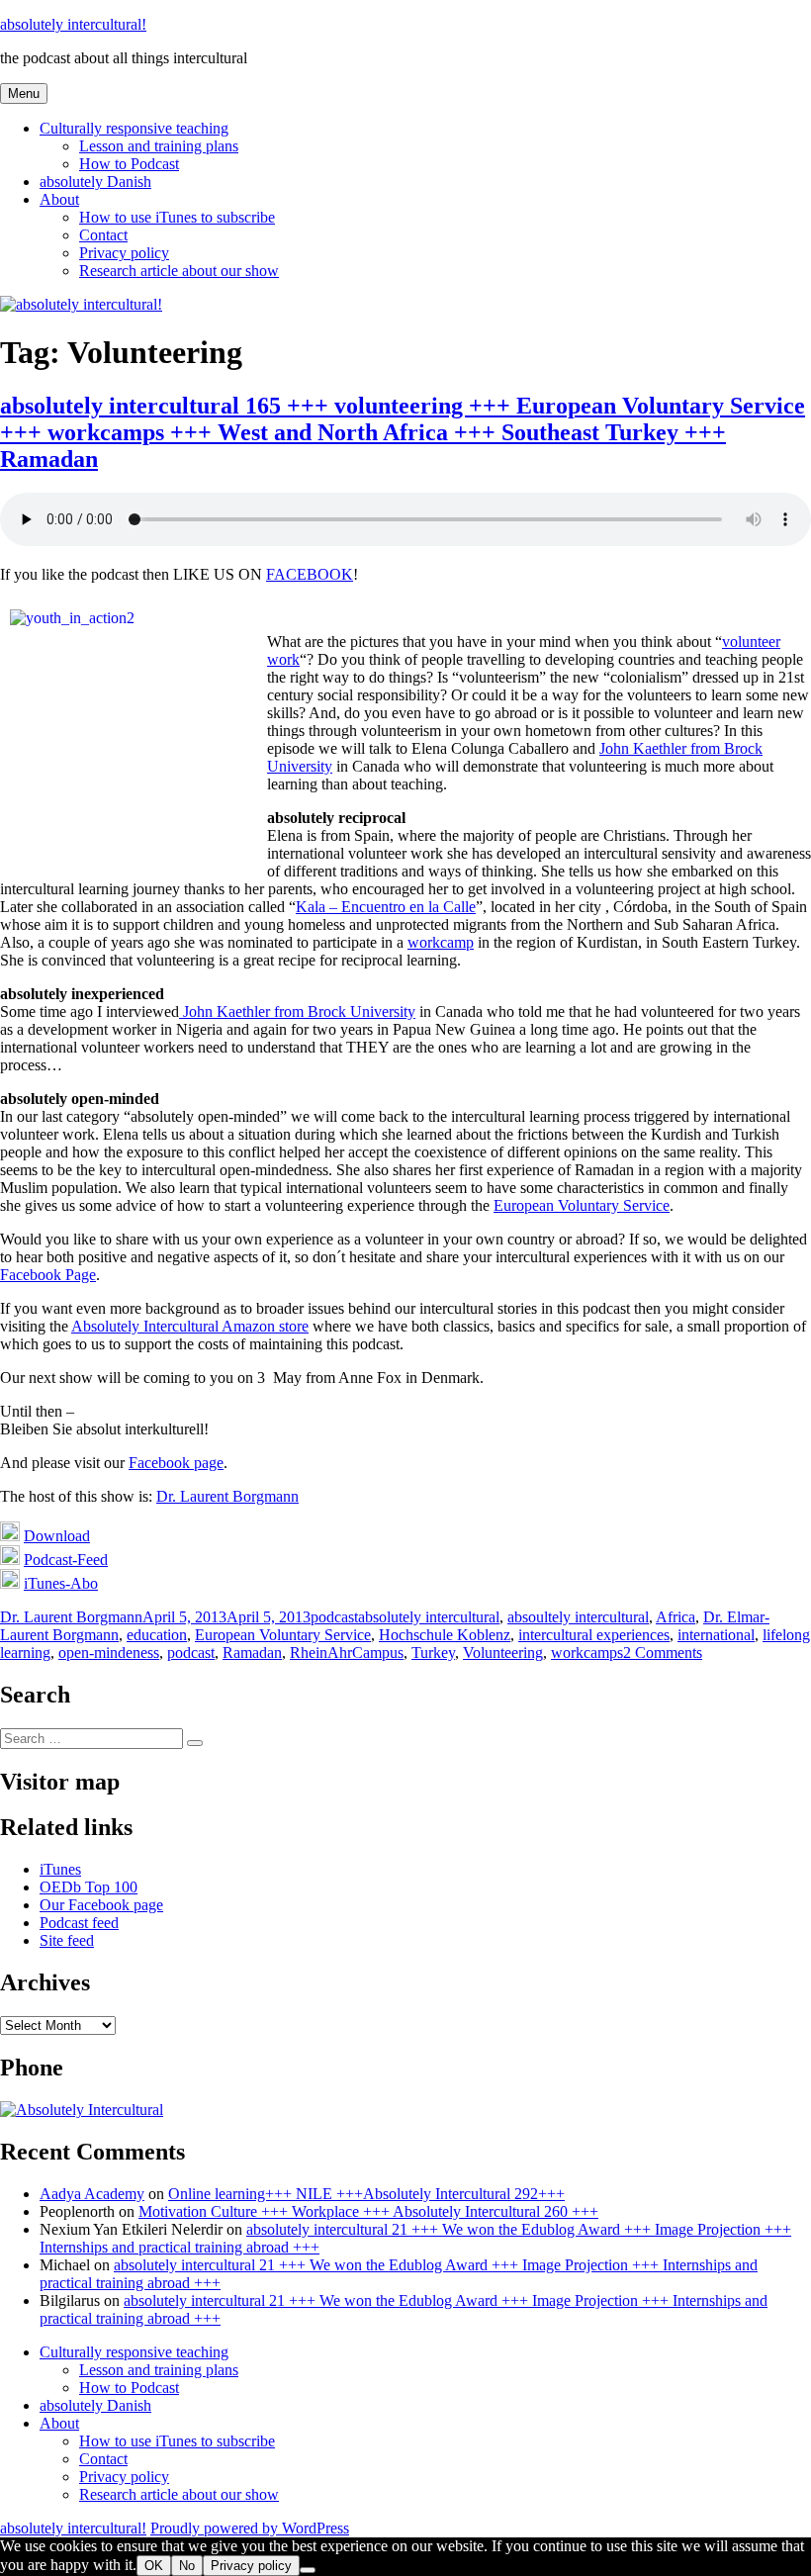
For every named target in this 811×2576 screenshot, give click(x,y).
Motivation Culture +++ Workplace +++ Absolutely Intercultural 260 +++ (368, 2211)
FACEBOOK (310, 574)
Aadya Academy (92, 2194)
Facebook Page (48, 1275)
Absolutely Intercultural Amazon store (190, 1326)
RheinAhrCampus (347, 1653)
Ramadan (252, 1653)
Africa (676, 1617)
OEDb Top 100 (89, 1887)
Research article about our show (179, 271)
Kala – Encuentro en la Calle (386, 907)
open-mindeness (109, 1653)
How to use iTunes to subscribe (177, 217)
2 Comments (663, 1653)
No (187, 2566)
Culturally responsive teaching (134, 128)
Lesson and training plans (159, 146)
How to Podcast (129, 164)
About (59, 199)
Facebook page (176, 1463)
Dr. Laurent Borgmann (227, 1496)
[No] (308, 2570)
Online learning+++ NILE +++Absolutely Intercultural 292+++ (366, 2194)
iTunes (60, 1869)
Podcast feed (79, 1923)
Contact (103, 235)
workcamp (441, 942)
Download (57, 1536)
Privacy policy (124, 253)
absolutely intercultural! (73, 24)
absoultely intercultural (578, 1617)
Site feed (67, 1940)
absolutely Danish (95, 182)
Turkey (433, 1653)
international (716, 1635)
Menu (24, 93)
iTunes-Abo (61, 1583)
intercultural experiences (594, 1635)
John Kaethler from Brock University (297, 1012)
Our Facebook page (101, 1905)
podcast (334, 1617)
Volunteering (503, 1653)
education (157, 1635)
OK (154, 2566)
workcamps (587, 1653)
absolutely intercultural (429, 1617)
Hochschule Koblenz (445, 1635)
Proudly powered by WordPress (250, 2528)
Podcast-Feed (66, 1560)
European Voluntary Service (582, 1205)
